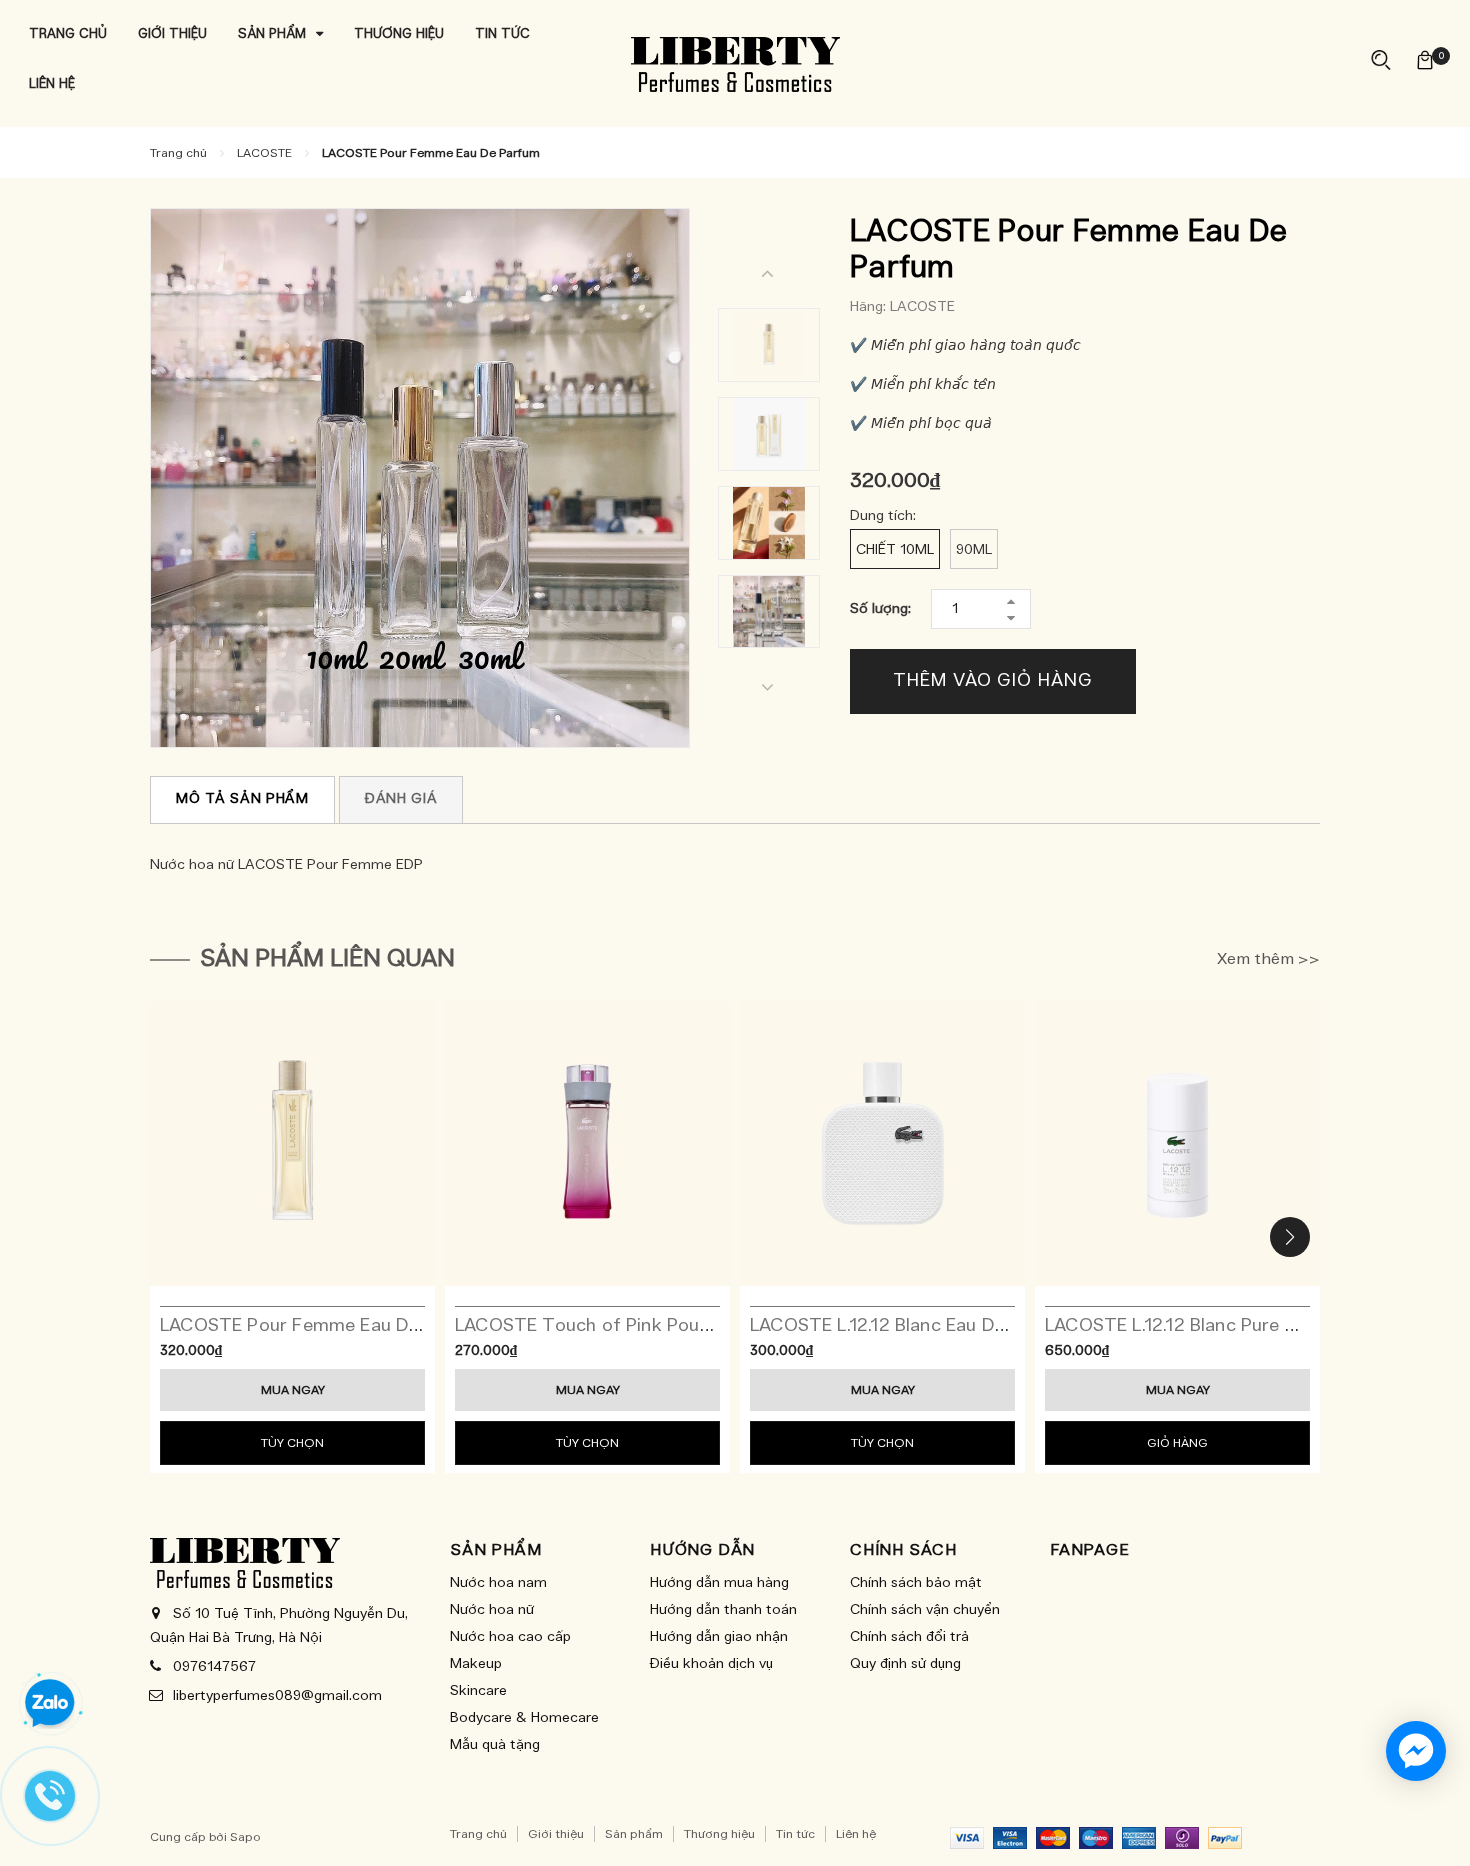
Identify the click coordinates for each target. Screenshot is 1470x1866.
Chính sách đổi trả (909, 1637)
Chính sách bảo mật (916, 1583)
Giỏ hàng (1177, 1443)
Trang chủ (478, 1834)
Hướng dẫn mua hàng (719, 1583)
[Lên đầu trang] (1435, 1826)
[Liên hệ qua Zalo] (50, 1704)
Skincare (478, 1691)
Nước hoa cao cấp (510, 1637)
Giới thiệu (556, 1834)
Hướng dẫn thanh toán (723, 1610)
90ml (974, 550)
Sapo (245, 1837)
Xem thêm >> (1268, 959)
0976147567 (214, 1667)
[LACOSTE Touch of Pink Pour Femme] (587, 1143)
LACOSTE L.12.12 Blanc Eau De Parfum (911, 1326)
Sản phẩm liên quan (327, 959)
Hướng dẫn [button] (702, 1550)
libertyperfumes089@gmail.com (277, 1696)
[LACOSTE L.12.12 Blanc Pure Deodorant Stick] (1177, 1143)
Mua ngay (293, 1390)
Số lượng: (880, 609)
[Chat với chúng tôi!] (1416, 1751)
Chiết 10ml (895, 550)
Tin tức (795, 1834)
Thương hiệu (719, 1834)
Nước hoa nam (498, 1583)
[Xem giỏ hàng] (1425, 59)
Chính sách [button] (903, 1550)
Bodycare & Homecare (524, 1718)
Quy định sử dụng (905, 1664)
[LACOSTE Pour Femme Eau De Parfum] (292, 1143)
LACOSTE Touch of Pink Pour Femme (615, 1326)
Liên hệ (856, 1834)
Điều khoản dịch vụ (711, 1664)
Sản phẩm (634, 1834)
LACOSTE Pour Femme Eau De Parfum (324, 1326)
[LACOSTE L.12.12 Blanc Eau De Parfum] (882, 1143)
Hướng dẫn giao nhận (719, 1637)
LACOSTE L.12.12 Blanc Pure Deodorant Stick (1236, 1326)
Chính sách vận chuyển (925, 1610)
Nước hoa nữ (492, 1610)
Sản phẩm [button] (495, 1550)
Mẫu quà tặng (495, 1745)
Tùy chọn (292, 1443)
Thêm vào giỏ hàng (992, 681)
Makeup (476, 1664)
